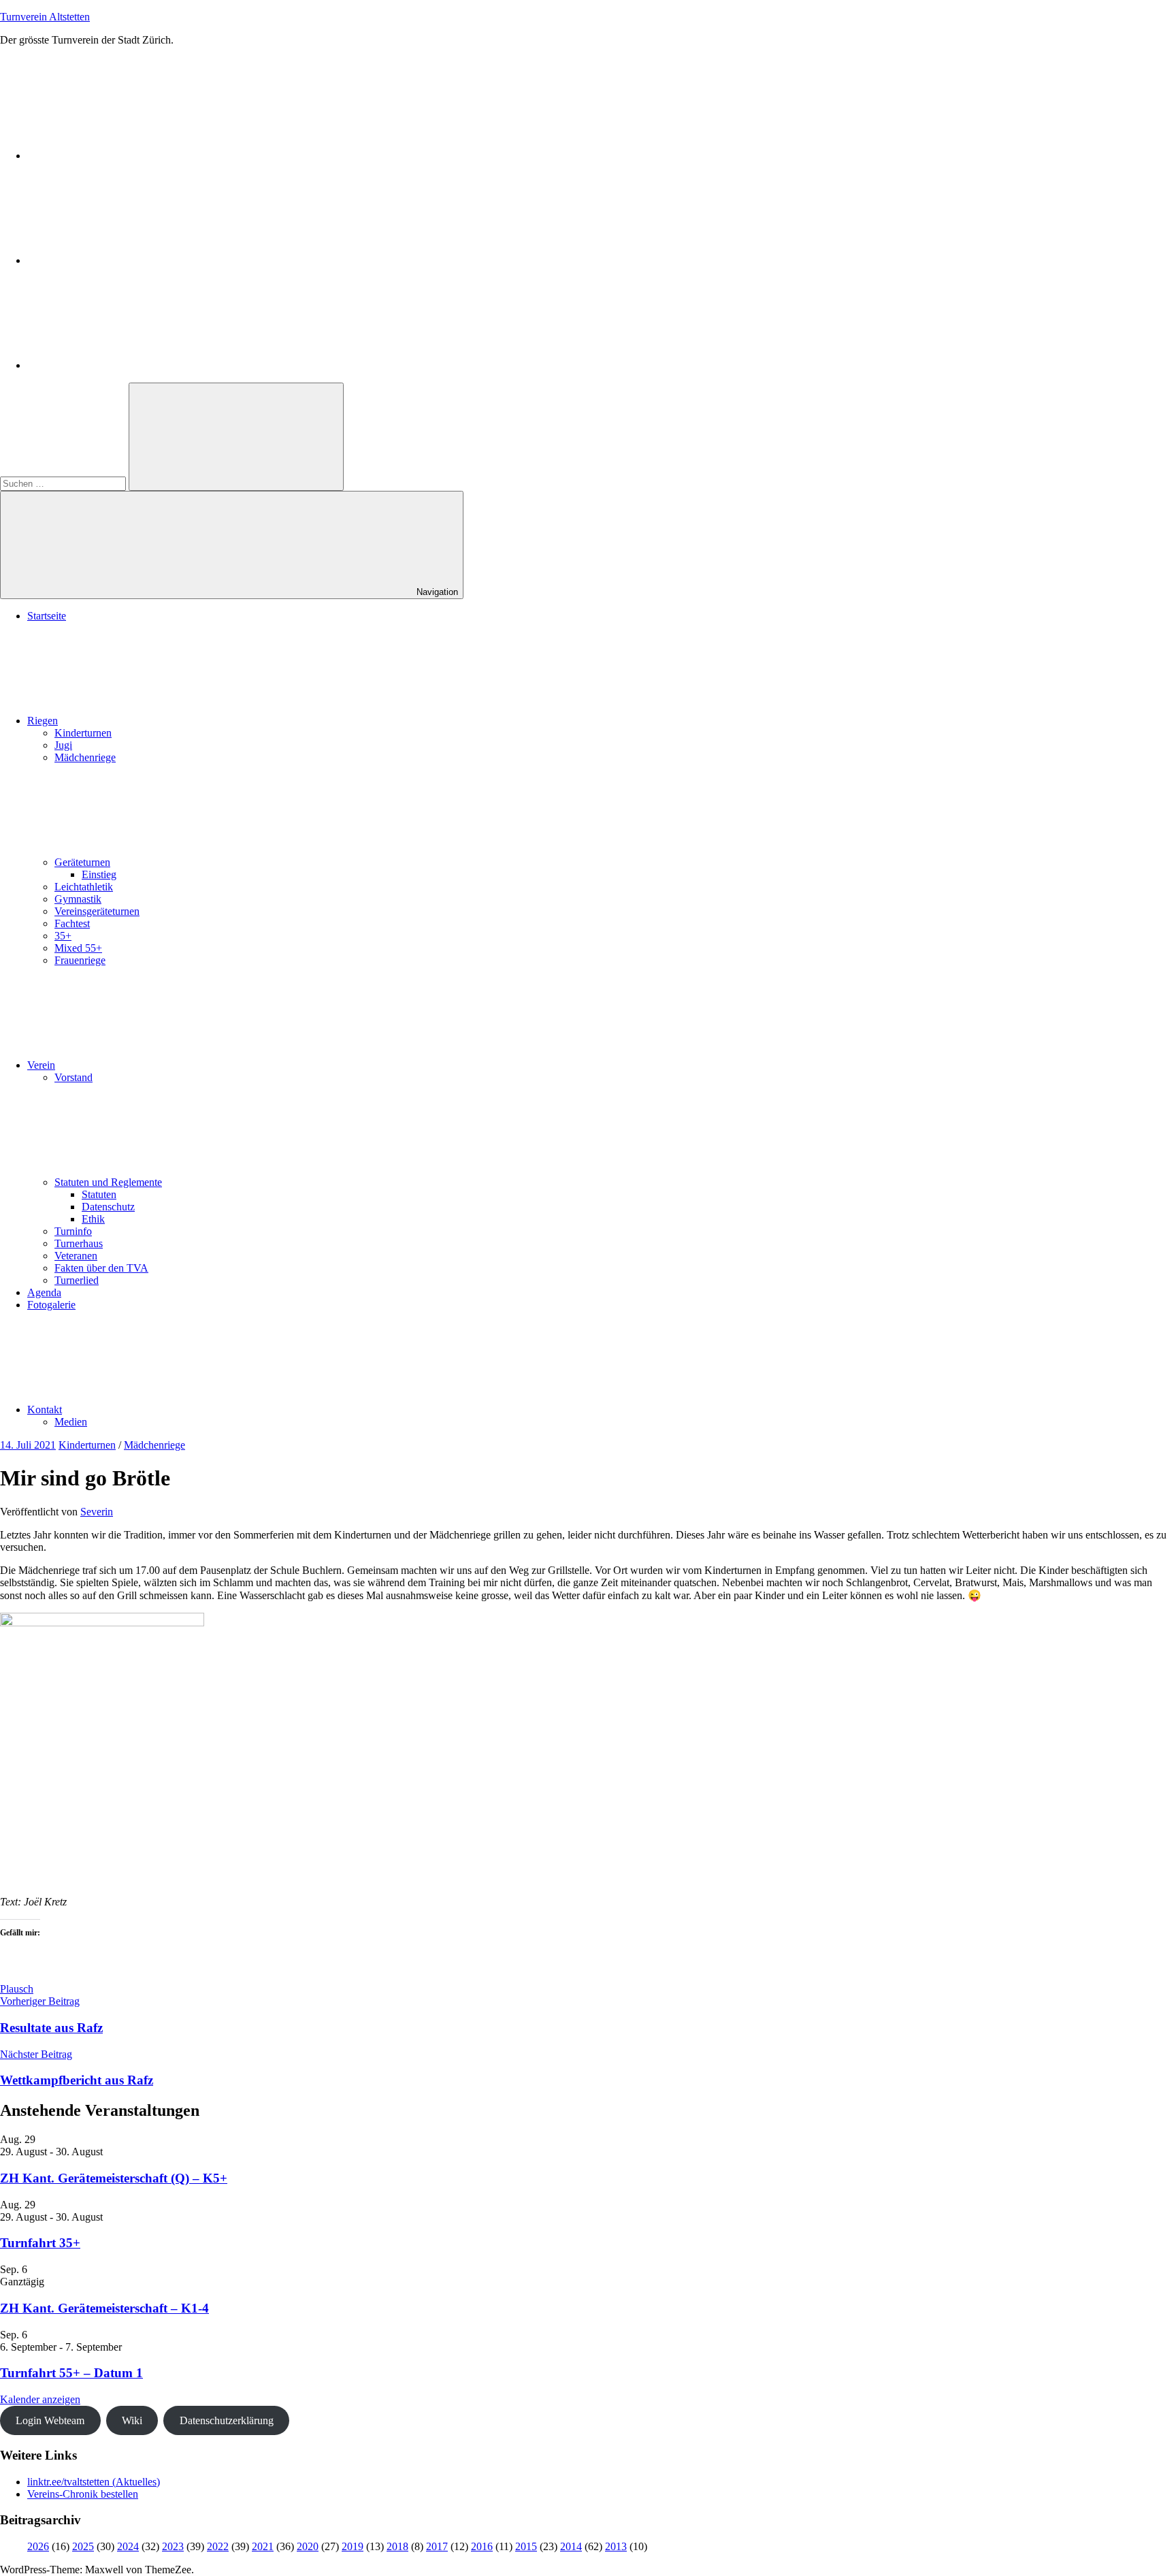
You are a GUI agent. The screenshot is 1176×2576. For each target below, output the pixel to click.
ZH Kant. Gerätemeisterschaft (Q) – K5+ (114, 2178)
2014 (571, 2546)
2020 (308, 2546)
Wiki (132, 2420)
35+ (63, 936)
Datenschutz (108, 1207)
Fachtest (72, 923)
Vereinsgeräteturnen (97, 911)
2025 (83, 2546)
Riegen (43, 721)
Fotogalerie (51, 1305)
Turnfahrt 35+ (40, 2243)
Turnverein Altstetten (45, 17)
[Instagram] (129, 260)
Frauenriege (80, 960)
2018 (397, 2546)
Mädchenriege (85, 757)
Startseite (47, 616)
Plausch (17, 1989)
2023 (173, 2546)
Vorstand (73, 1077)
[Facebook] (129, 156)
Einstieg (99, 874)
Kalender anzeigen (40, 2399)
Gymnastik (78, 899)
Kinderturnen (83, 733)
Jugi (63, 745)
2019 (353, 2546)
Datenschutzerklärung (227, 2420)
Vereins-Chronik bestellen (83, 2494)
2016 (482, 2546)
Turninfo (73, 1231)
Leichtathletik (84, 887)
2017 (437, 2546)
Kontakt (45, 1410)
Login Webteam (50, 2420)
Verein (41, 1065)
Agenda (44, 1292)
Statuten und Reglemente (108, 1182)
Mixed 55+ (78, 948)
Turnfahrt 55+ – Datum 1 (71, 2373)
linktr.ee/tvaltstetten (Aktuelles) (94, 2482)
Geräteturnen (82, 862)
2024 (128, 2546)
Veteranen (76, 1256)
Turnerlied (77, 1280)
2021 (263, 2546)
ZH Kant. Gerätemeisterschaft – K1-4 (104, 2308)
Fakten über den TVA (101, 1268)
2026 (38, 2546)
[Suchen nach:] (64, 483)
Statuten (99, 1194)
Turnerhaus (79, 1243)
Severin (97, 1512)
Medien (71, 1422)
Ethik (93, 1219)
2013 (616, 2546)
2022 (218, 2546)
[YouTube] (129, 365)
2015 (526, 2546)
